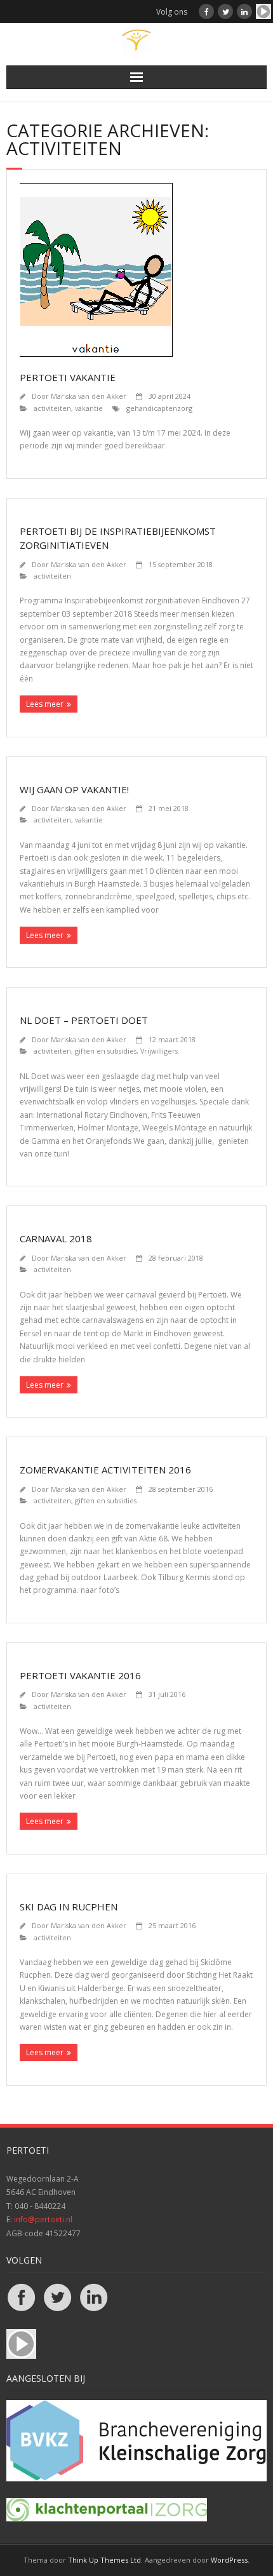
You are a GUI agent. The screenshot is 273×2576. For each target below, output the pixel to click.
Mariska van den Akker (89, 396)
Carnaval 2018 (56, 1238)
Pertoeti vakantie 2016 (80, 1675)
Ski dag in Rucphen (69, 1907)
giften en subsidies (106, 1051)
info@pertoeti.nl (43, 2219)
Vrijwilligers (159, 1051)
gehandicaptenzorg (159, 408)
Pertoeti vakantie (68, 377)
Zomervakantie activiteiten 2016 (105, 1470)
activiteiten (52, 408)
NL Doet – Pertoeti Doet (84, 1020)
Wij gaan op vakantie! (74, 789)
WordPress (229, 2560)
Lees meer (45, 704)
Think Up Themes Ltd (104, 2560)
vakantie (89, 408)
